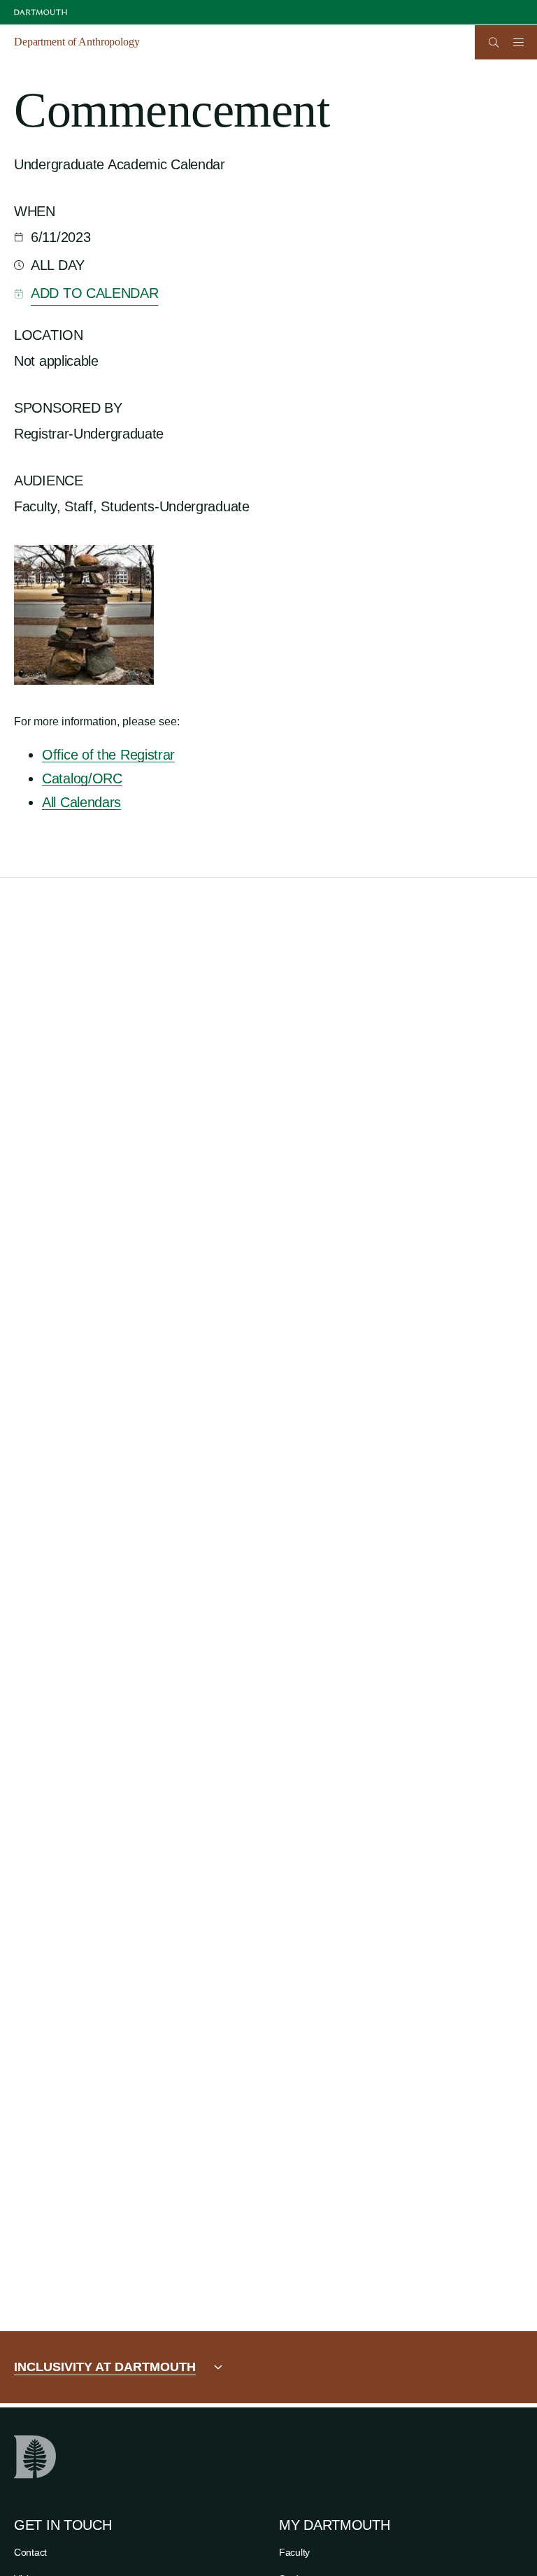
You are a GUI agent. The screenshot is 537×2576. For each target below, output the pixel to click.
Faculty (294, 2552)
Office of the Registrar (108, 755)
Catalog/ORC (82, 778)
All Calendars (81, 802)
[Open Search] (494, 42)
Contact (30, 2552)
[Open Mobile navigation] (518, 42)
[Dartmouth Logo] (41, 12)
